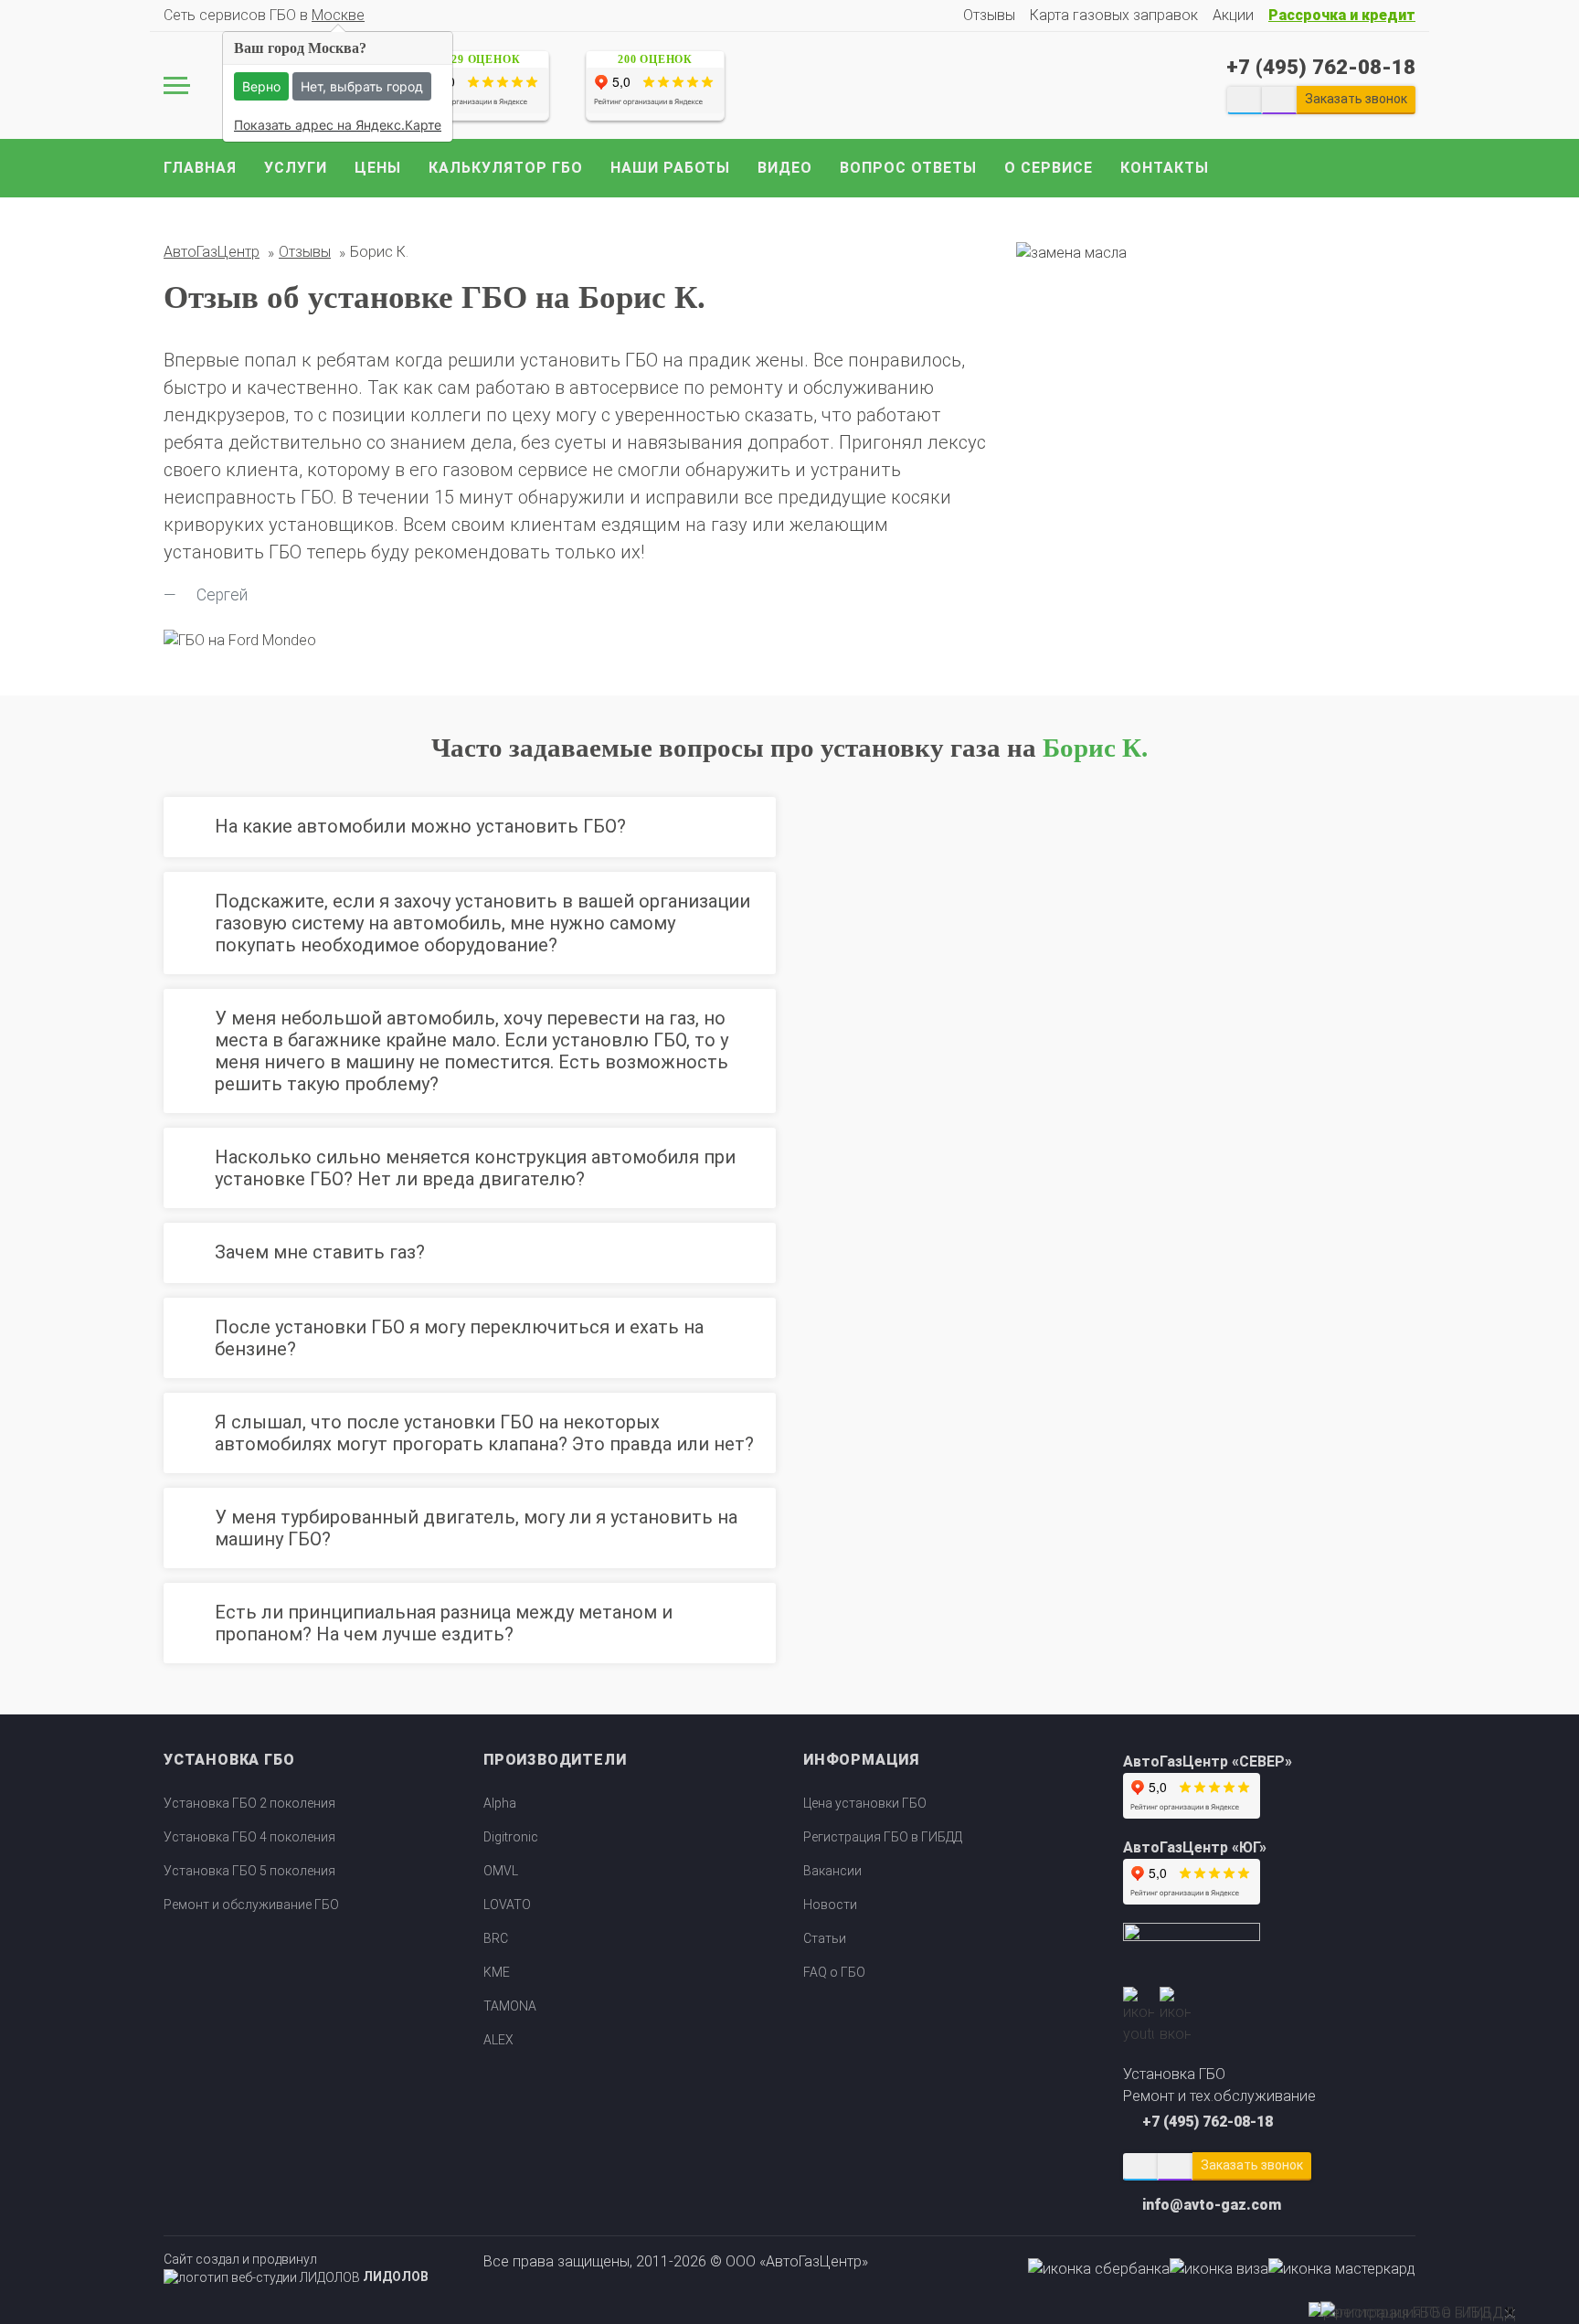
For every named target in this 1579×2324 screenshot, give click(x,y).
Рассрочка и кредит (1342, 15)
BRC (496, 1938)
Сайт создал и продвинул (296, 2268)
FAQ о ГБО (834, 1972)
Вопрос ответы (908, 168)
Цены (378, 168)
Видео (785, 168)
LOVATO (507, 1905)
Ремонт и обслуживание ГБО (251, 1905)
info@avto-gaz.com (1212, 2205)
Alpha (500, 1803)
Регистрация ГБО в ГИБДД (883, 1837)
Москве (338, 15)
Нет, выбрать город (362, 86)
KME (497, 1972)
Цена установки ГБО (865, 1803)
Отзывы (989, 15)
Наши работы (670, 168)
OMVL (501, 1871)
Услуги (296, 168)
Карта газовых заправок (1114, 15)
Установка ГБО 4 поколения (249, 1837)
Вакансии (832, 1871)
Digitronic (511, 1837)
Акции (1233, 15)
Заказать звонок (1252, 2165)
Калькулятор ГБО (506, 168)
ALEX (498, 2040)
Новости (830, 1905)
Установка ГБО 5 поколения (249, 1871)
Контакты (1165, 168)
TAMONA (510, 2006)
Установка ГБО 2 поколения (249, 1803)
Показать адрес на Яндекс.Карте (338, 125)
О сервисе (1049, 168)
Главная (200, 168)
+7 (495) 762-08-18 (1321, 67)
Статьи (825, 1938)
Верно (261, 86)
